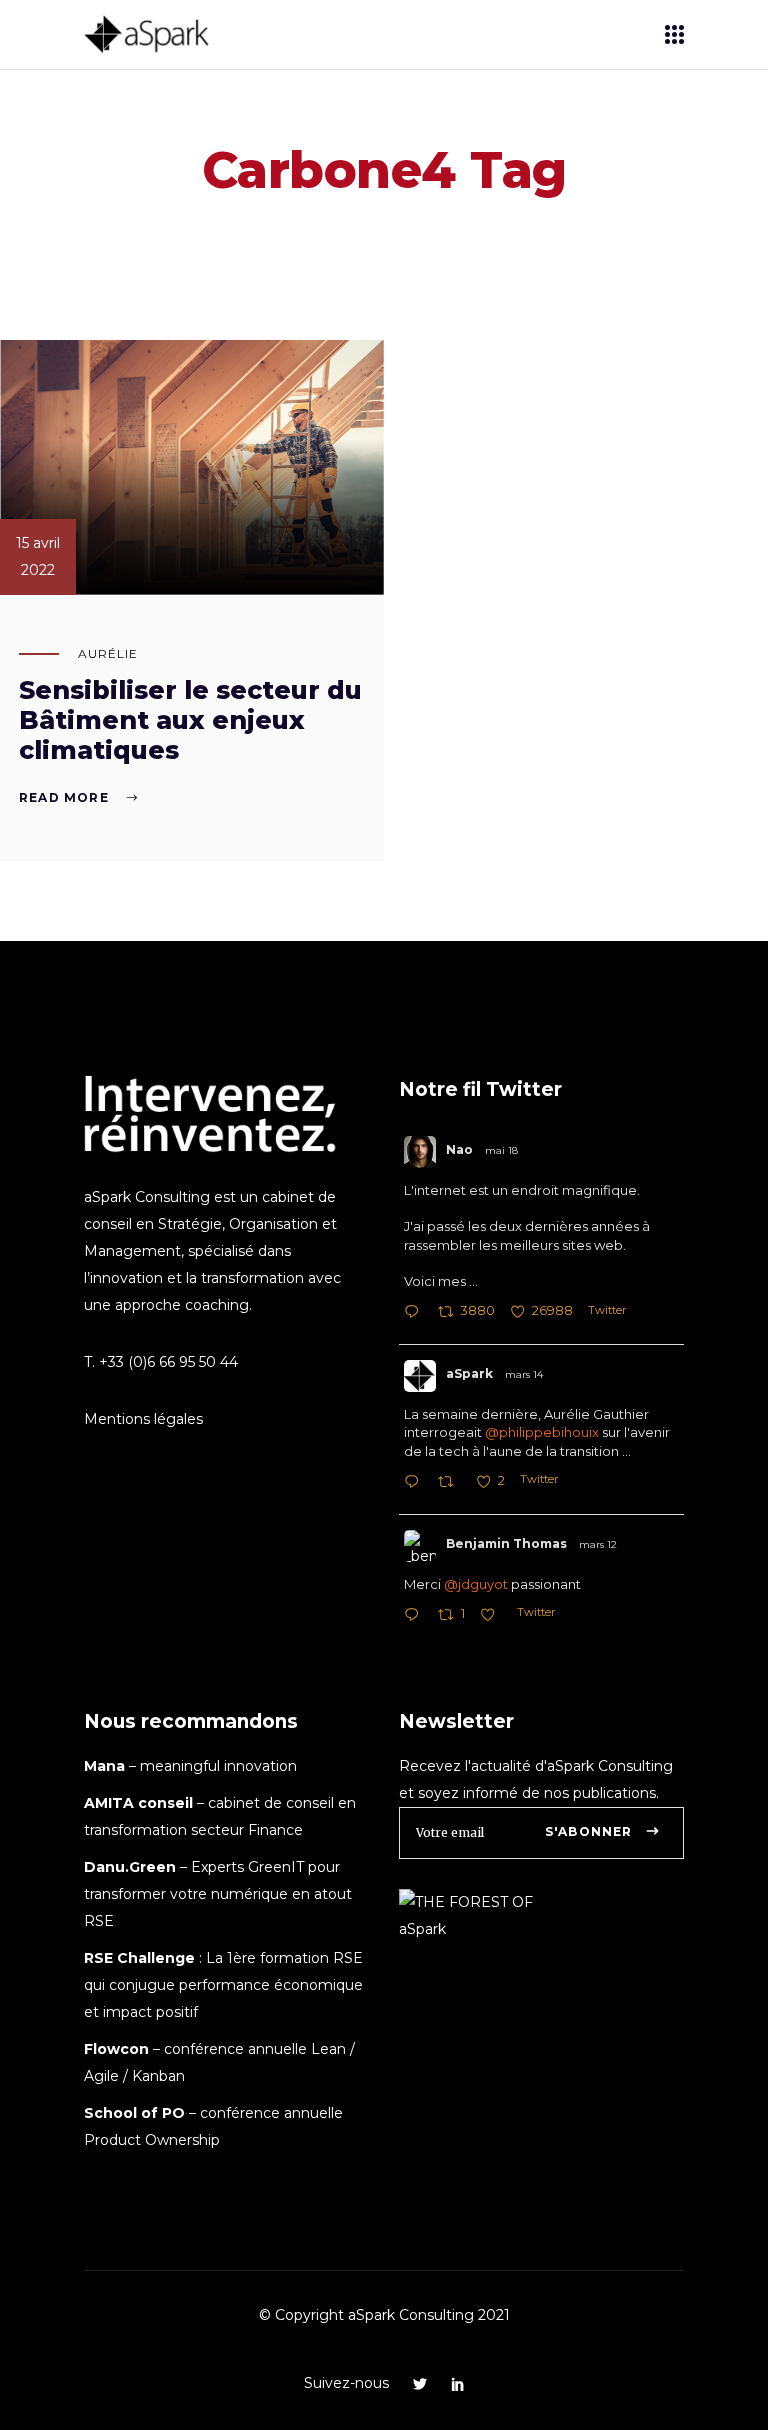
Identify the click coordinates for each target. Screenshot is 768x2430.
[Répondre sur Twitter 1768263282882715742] (416, 1483)
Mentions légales (143, 1419)
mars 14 (524, 1374)
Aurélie (108, 653)
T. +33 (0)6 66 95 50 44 (161, 1362)
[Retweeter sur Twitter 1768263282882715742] (451, 1483)
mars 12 (598, 1544)
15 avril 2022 (38, 556)
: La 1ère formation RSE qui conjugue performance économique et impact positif (223, 1985)
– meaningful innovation (190, 1766)
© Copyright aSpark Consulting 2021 (384, 2315)
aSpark (469, 1373)
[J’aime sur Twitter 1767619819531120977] (493, 1616)
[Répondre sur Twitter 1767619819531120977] (416, 1616)
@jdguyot (476, 1584)
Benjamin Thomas (506, 1543)
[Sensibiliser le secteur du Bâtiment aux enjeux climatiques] (192, 467)
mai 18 (501, 1150)
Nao (459, 1149)
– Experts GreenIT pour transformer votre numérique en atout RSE (218, 1894)
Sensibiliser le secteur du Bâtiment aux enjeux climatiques (190, 720)
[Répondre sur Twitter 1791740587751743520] (416, 1313)
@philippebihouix (542, 1432)
